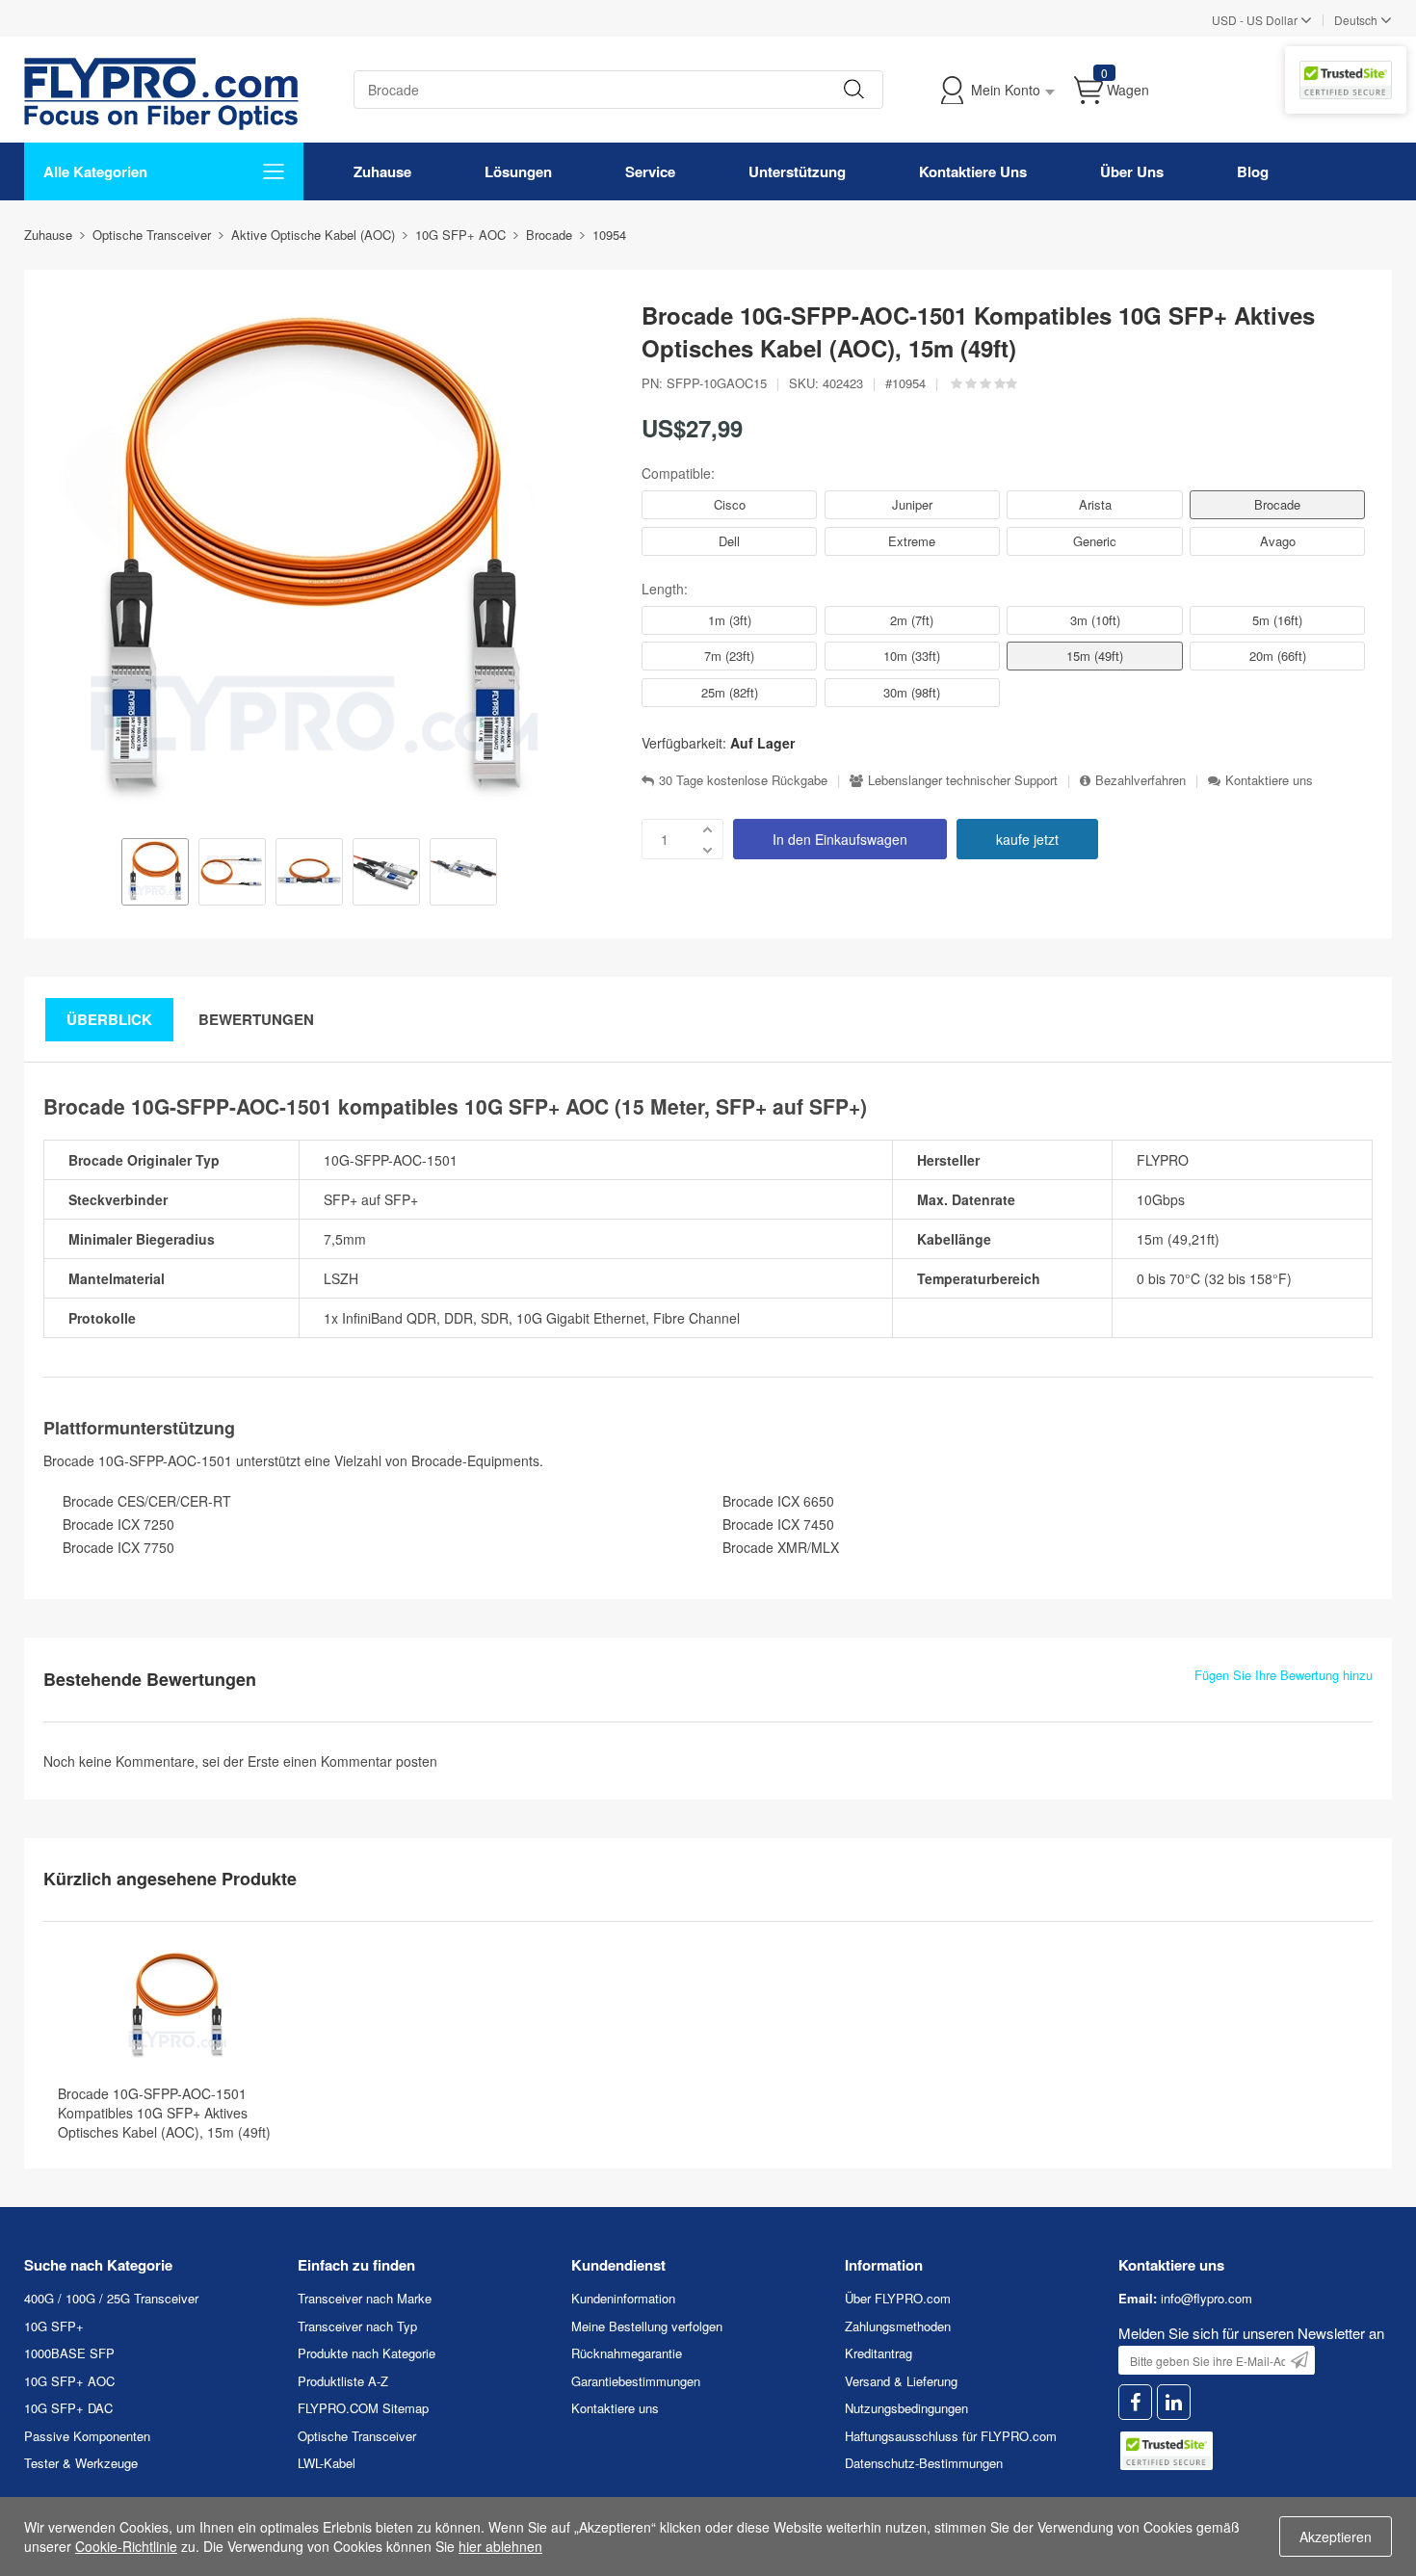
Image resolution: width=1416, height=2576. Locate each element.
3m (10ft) (1095, 620)
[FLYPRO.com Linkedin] (1174, 2402)
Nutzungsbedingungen (906, 2408)
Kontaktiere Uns (973, 171)
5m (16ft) (1277, 620)
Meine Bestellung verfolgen (647, 2326)
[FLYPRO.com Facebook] (1135, 2402)
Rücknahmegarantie (627, 2353)
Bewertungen (256, 1019)
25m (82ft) (730, 692)
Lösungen (518, 171)
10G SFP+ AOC (69, 2381)
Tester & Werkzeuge (81, 2463)
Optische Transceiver (357, 2436)
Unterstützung (797, 171)
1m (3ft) (730, 620)
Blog (1253, 171)
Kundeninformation (623, 2298)
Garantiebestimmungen (636, 2381)
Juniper (912, 504)
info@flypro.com (1206, 2298)
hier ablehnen (500, 2546)
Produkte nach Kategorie (367, 2353)
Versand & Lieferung (901, 2381)
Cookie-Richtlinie (126, 2546)
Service (650, 171)
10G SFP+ (54, 2326)
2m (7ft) (912, 620)
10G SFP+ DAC (68, 2408)
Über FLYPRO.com (898, 2298)
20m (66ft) (1278, 656)
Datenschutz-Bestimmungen (924, 2463)
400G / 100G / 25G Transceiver (111, 2298)
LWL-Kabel (327, 2463)
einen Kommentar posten (360, 1761)
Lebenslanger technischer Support (963, 780)
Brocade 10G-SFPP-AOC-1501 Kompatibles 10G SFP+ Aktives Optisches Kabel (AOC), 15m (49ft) (164, 2113)
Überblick (109, 1019)
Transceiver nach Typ (357, 2326)
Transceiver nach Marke (365, 2298)
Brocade (1277, 504)
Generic (1095, 541)
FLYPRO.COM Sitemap (363, 2408)
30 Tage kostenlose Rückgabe (743, 780)
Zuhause (382, 171)
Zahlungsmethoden (898, 2326)
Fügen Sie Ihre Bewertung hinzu (1284, 1675)
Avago (1278, 541)
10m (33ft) (912, 656)
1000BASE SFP (69, 2353)
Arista (1095, 504)
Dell (729, 541)
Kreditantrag (878, 2353)
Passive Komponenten (87, 2436)
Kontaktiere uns (1269, 780)
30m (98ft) (912, 692)
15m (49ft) (1095, 656)
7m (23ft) (729, 656)
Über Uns (1132, 171)
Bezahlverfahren (1141, 780)
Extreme (912, 541)
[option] (155, 874)
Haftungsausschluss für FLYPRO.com (951, 2436)
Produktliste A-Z (343, 2381)
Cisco (730, 504)
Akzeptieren (1336, 2537)
